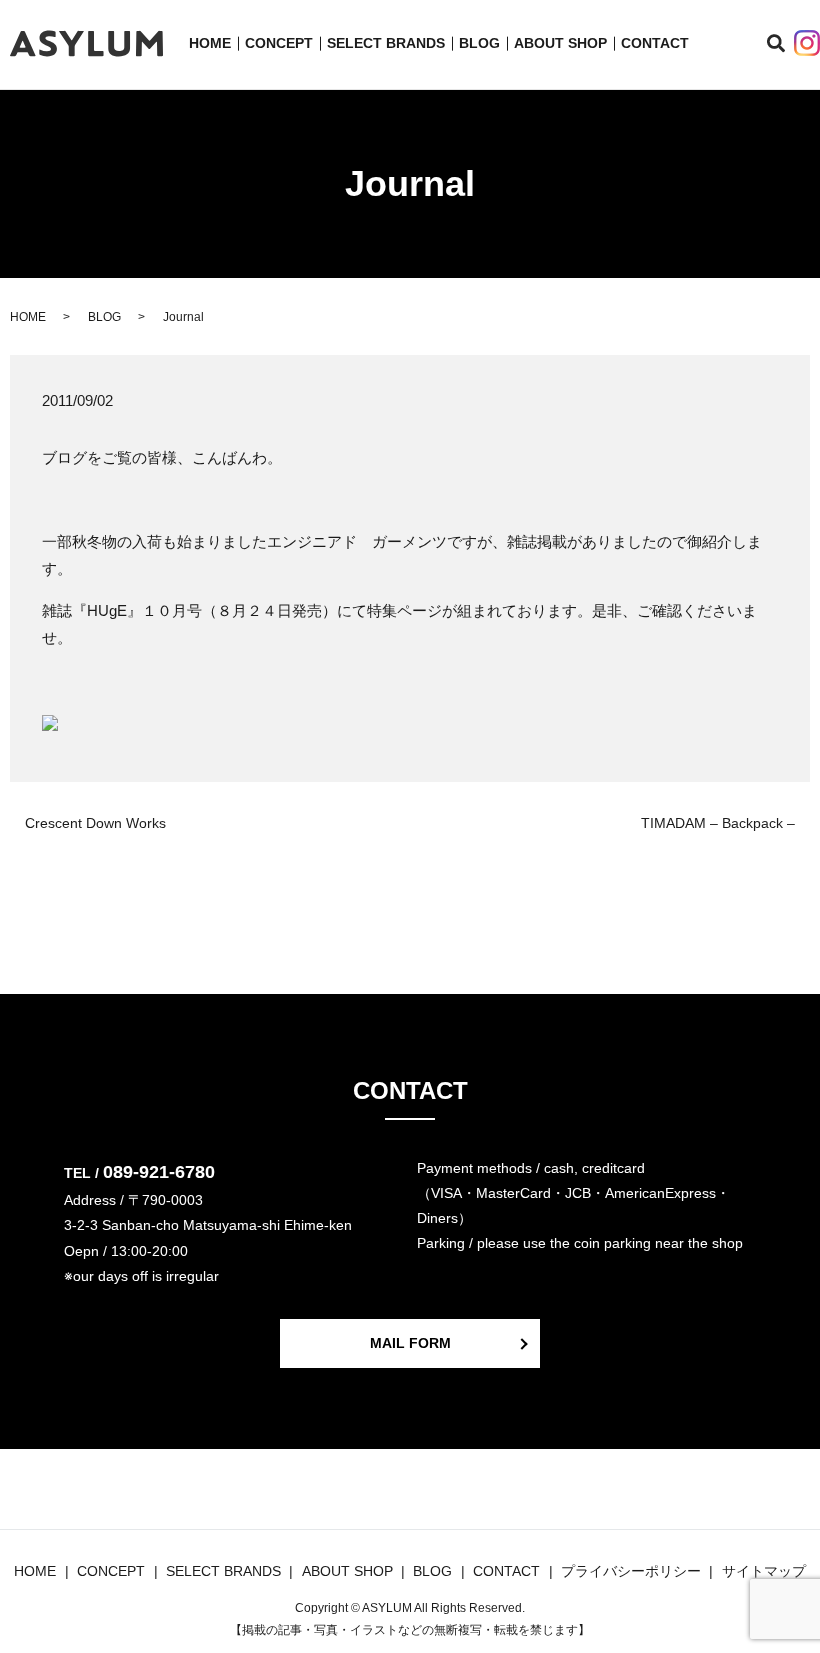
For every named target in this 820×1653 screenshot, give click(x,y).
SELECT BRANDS (386, 43)
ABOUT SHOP (560, 43)
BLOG (479, 43)
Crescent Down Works (95, 823)
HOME (210, 43)
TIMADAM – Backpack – (718, 823)
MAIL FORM (410, 1343)
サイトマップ (764, 1571)
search (787, 44)
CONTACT (655, 43)
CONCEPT (279, 43)
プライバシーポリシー (631, 1571)
